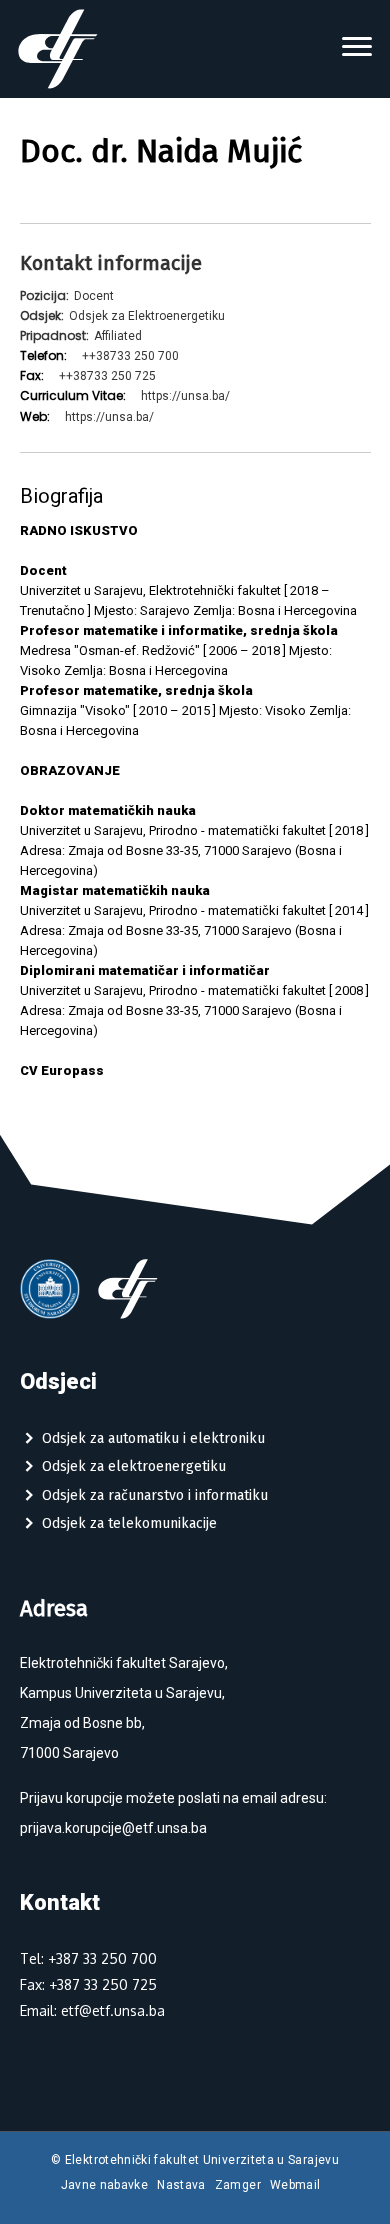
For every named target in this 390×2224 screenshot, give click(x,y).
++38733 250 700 (130, 356)
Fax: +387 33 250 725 (88, 1984)
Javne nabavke (105, 2185)
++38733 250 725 (107, 376)
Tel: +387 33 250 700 (88, 1958)
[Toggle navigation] (357, 49)
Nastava (181, 2185)
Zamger (238, 2185)
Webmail (295, 2185)
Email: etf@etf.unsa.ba (92, 2010)
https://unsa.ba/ (185, 396)
